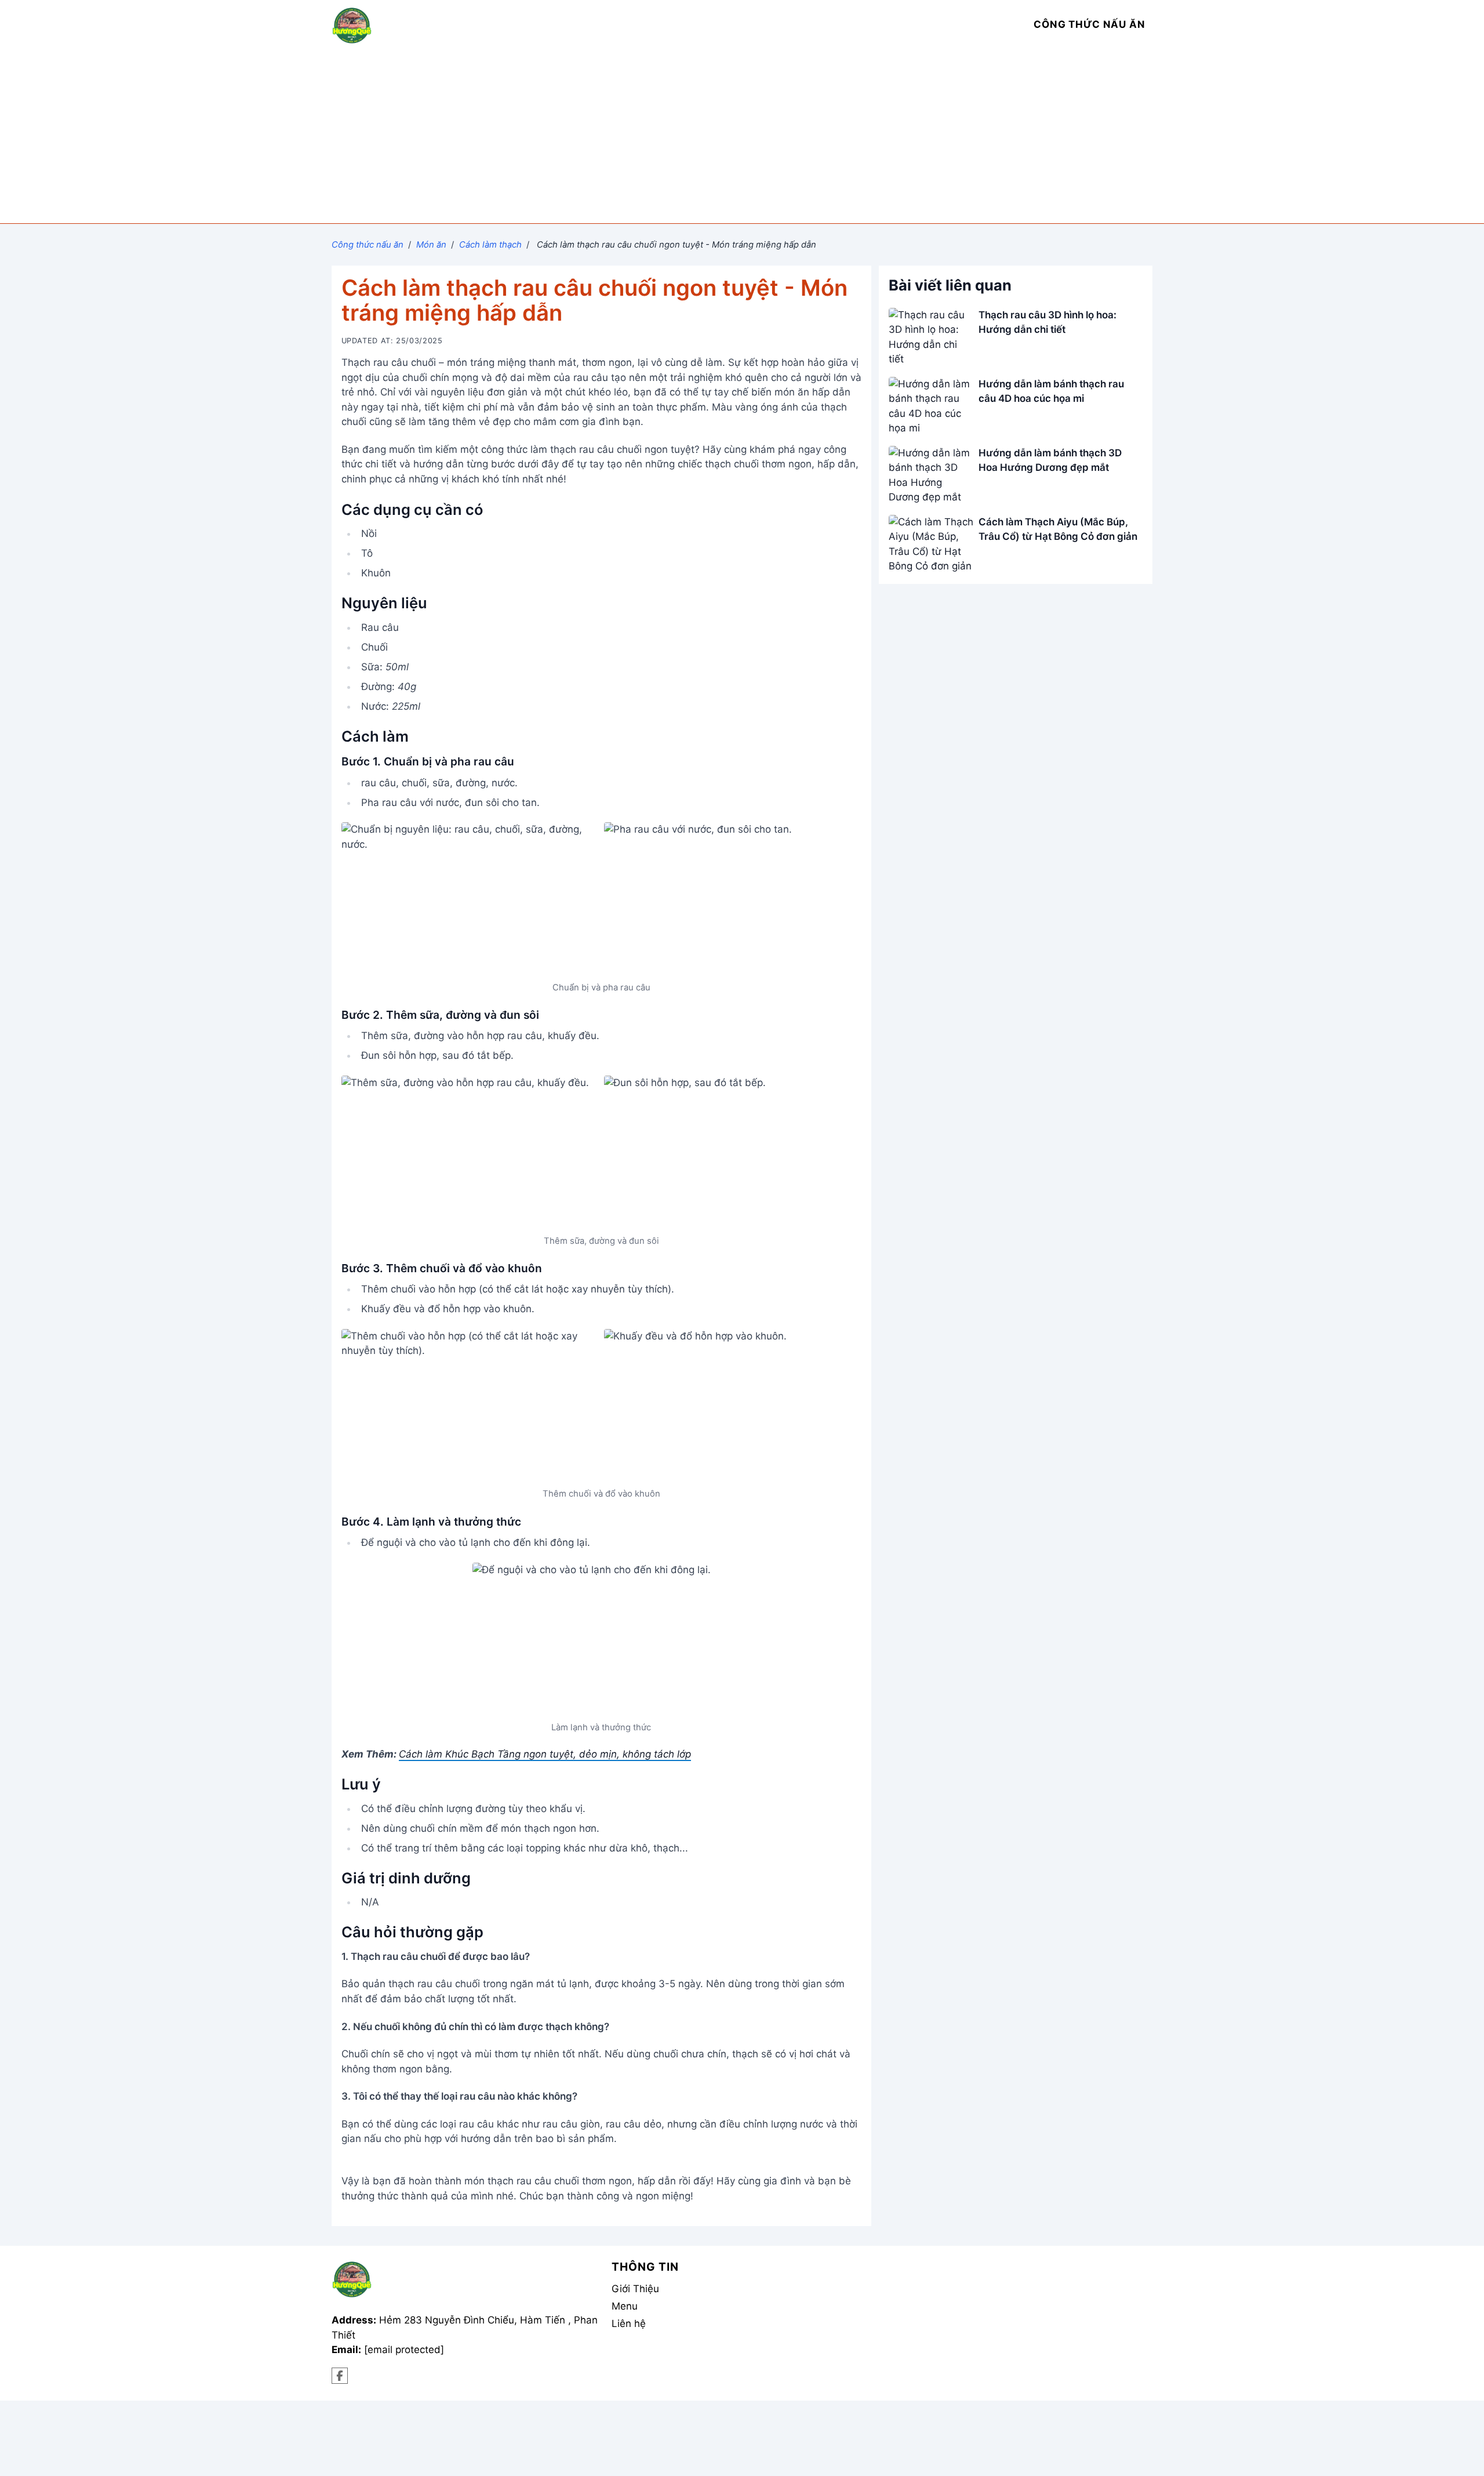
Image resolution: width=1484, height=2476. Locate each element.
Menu (625, 2306)
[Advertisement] (742, 136)
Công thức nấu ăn (368, 245)
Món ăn (431, 245)
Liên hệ (629, 2323)
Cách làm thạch (490, 245)
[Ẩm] (340, 2376)
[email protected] (404, 2350)
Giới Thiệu (635, 2289)
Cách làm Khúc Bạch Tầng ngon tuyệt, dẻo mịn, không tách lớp (545, 1754)
